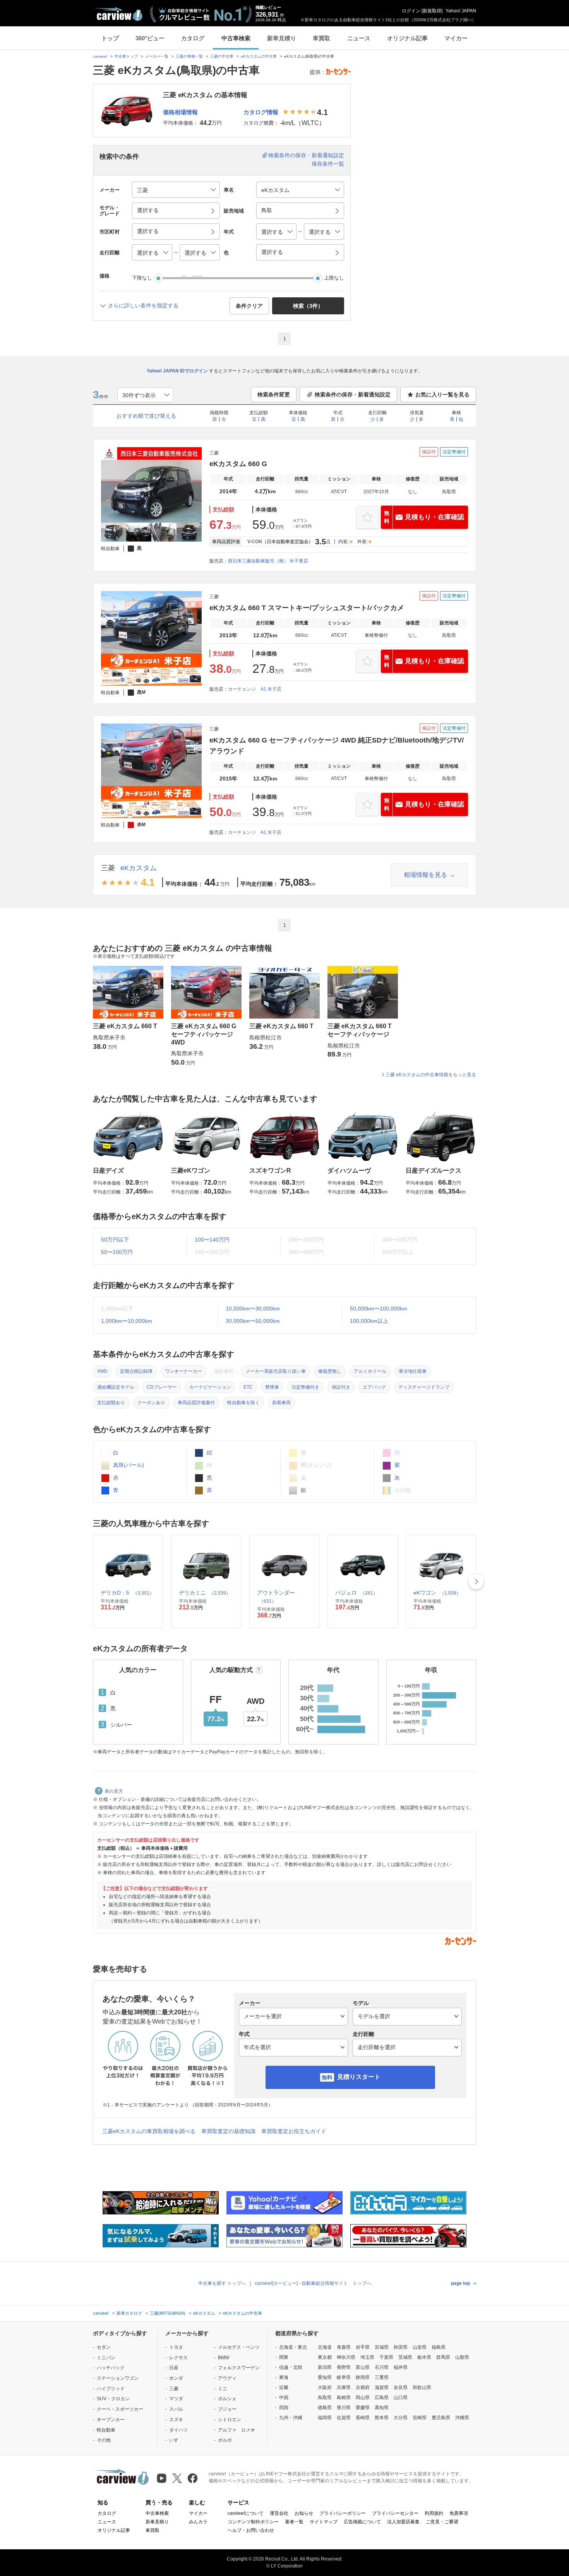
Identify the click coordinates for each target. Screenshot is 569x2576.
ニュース (359, 38)
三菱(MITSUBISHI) (168, 2313)
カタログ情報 (261, 112)
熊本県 (382, 2418)
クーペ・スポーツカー (120, 2409)
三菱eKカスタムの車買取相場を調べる (149, 2131)
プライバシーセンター (395, 2513)
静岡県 (363, 2377)
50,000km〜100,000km (379, 1309)
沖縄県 (462, 2418)
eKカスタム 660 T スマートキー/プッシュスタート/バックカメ (307, 608)
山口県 (401, 2398)
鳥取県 (325, 2398)
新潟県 (325, 2367)
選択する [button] (148, 210)
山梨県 (462, 2357)
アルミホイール (370, 1371)
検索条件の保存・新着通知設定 (306, 155)
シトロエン (230, 2420)
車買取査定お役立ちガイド (294, 2131)
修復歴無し (330, 1371)
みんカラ (198, 2522)
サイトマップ (324, 2522)
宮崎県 (420, 2418)
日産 (174, 2368)
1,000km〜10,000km (127, 1321)
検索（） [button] (308, 306)
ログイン (411, 11)
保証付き (341, 1387)
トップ (110, 38)
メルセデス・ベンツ (239, 2347)
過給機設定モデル (116, 1387)
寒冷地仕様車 (413, 1371)
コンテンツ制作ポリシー (253, 2522)
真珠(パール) (128, 1465)
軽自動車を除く (243, 1403)
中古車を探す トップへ (222, 2283)
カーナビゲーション (210, 1387)
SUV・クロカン (113, 2399)
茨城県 (405, 2357)
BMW (224, 2358)
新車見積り (282, 38)
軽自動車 (106, 2430)
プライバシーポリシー (343, 2513)
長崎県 (363, 2418)
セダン (104, 2347)
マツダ (176, 2399)
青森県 (344, 2347)
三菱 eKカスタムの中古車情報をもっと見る (431, 1075)
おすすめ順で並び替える (146, 416)
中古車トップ (126, 56)
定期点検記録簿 (136, 1371)
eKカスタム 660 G (238, 464)
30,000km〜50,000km (253, 1321)
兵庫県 (344, 2387)
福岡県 (325, 2418)
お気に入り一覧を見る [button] (442, 394)
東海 (284, 2377)
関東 (284, 2357)
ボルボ (225, 2440)
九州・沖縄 (291, 2418)
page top (460, 2283)
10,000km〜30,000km (253, 1309)
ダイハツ (178, 2430)
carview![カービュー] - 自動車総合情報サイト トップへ (313, 2283)
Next (476, 1581)
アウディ (227, 2378)
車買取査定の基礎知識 (228, 2131)
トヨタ (176, 2347)
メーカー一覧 (157, 56)
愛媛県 (363, 2408)
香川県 (344, 2408)
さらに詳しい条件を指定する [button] (143, 305)
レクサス (178, 2358)
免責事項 (459, 2513)
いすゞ (176, 2440)
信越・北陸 (291, 2367)
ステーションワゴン (118, 2378)
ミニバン (106, 2358)
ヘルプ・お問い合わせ (251, 2530)
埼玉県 (367, 2357)
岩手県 (363, 2347)
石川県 (382, 2367)
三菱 (108, 868)
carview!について (246, 2513)
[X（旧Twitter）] (177, 2478)
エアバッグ (374, 1387)
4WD (102, 1371)
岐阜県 (344, 2377)
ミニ (223, 2389)
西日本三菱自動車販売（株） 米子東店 (268, 561)
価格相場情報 (180, 112)
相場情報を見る (425, 875)
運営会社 (279, 2513)
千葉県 (386, 2357)
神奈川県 (346, 2357)
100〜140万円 (212, 1240)
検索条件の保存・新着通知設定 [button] (353, 394)
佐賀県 (344, 2418)
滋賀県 (382, 2387)
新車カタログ (129, 2313)
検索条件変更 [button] (274, 394)
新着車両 (281, 1403)
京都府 (363, 2387)
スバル (176, 2409)
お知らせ (304, 2513)
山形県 (420, 2347)
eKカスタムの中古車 (259, 56)
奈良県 (401, 2387)
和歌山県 (422, 2387)
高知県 (382, 2408)
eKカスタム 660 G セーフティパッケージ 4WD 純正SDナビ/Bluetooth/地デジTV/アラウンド (337, 746)
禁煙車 (272, 1387)
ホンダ (176, 2378)
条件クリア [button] (249, 306)
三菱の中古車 (222, 56)
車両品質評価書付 (196, 1403)
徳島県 (325, 2408)
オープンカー (111, 2420)
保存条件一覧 (328, 164)
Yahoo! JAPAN (461, 11)
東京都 (325, 2357)
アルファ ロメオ (237, 2430)
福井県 (401, 2367)
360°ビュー (150, 38)
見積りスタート (359, 2077)
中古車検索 (236, 38)
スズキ (176, 2420)
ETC (248, 1387)
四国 (284, 2408)
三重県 (382, 2377)
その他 (104, 2440)
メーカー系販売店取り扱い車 (276, 1371)
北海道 (325, 2347)
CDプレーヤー (162, 1387)
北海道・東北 (293, 2347)
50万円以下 (115, 1240)
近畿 (284, 2387)
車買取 (321, 38)
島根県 (344, 2398)
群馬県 (443, 2357)
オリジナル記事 (407, 38)
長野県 (344, 2367)
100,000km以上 (369, 1321)
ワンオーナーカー (183, 1371)
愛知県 (325, 2377)
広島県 (382, 2398)
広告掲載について (362, 2522)
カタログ (193, 38)
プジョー (227, 2409)
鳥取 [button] (267, 210)
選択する (272, 252)
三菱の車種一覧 (189, 56)
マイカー (456, 38)
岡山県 (363, 2398)
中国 (284, 2398)
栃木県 (424, 2357)
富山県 (363, 2367)
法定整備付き (305, 1387)
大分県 (401, 2418)
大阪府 (325, 2387)
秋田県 (401, 2347)
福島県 (439, 2347)
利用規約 (434, 2513)
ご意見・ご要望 (442, 2522)
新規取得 (432, 11)
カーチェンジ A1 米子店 (255, 689)
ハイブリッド (111, 2389)
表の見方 (114, 1791)
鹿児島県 (441, 2418)
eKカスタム (139, 868)
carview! (100, 56)
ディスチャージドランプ (424, 1387)
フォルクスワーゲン (239, 2368)
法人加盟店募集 (403, 2522)
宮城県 (382, 2347)
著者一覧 (294, 2522)
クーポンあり (151, 1403)
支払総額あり (111, 1403)
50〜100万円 (117, 1252)
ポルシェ (227, 2399)
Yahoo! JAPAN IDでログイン (177, 371)
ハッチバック (111, 2368)
